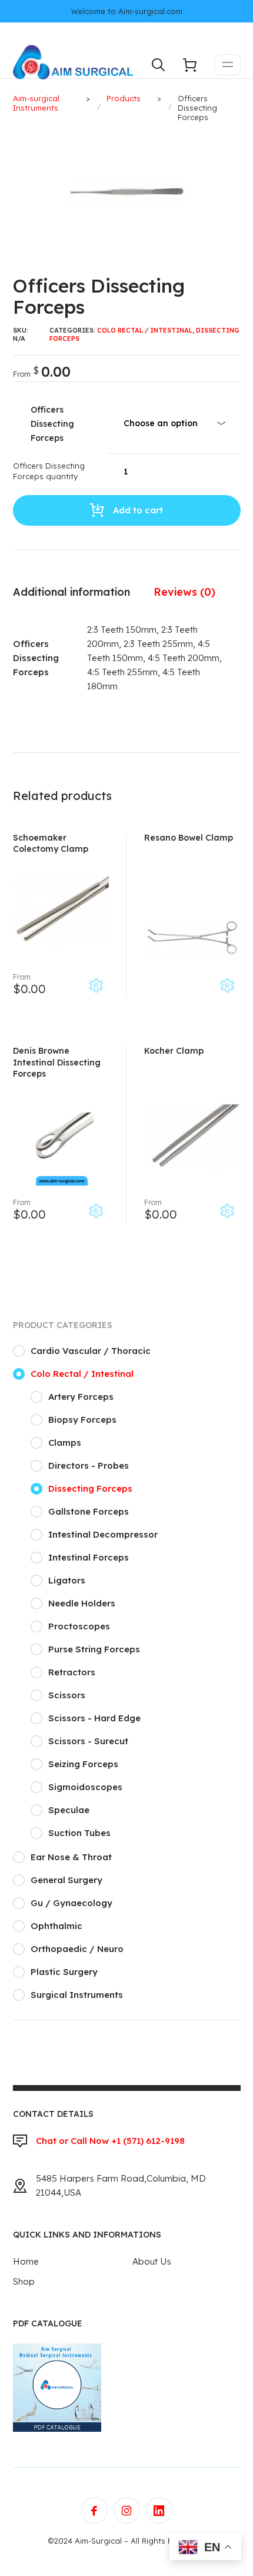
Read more (227, 985)
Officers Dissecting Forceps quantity (49, 471)
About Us (152, 2261)
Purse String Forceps (94, 1649)
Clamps (65, 1443)
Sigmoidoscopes (85, 1787)
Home (26, 2261)
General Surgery (66, 1880)
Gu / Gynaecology (71, 1903)
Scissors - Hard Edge (94, 1718)
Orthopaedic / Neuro (77, 1949)
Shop (24, 2281)
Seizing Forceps (83, 1764)
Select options (96, 985)
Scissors (67, 1695)
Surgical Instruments (77, 1995)
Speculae (69, 1810)
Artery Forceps (81, 1397)
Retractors (72, 1672)
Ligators (67, 1580)
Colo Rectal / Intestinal (145, 330)
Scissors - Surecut (88, 1741)
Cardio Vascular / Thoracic (91, 1351)
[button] (234, 141)
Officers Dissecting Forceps (52, 424)
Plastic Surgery (64, 1972)
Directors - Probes (89, 1465)
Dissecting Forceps (90, 1488)
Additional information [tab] (71, 592)
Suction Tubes (79, 1833)
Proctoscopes (79, 1626)
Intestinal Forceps (89, 1557)
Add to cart (138, 510)
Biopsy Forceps (82, 1420)
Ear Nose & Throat (71, 1857)
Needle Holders (82, 1603)
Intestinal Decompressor (103, 1534)
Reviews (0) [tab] (184, 592)
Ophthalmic (56, 1926)
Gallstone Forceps (89, 1511)
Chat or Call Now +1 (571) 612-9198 (110, 2141)
